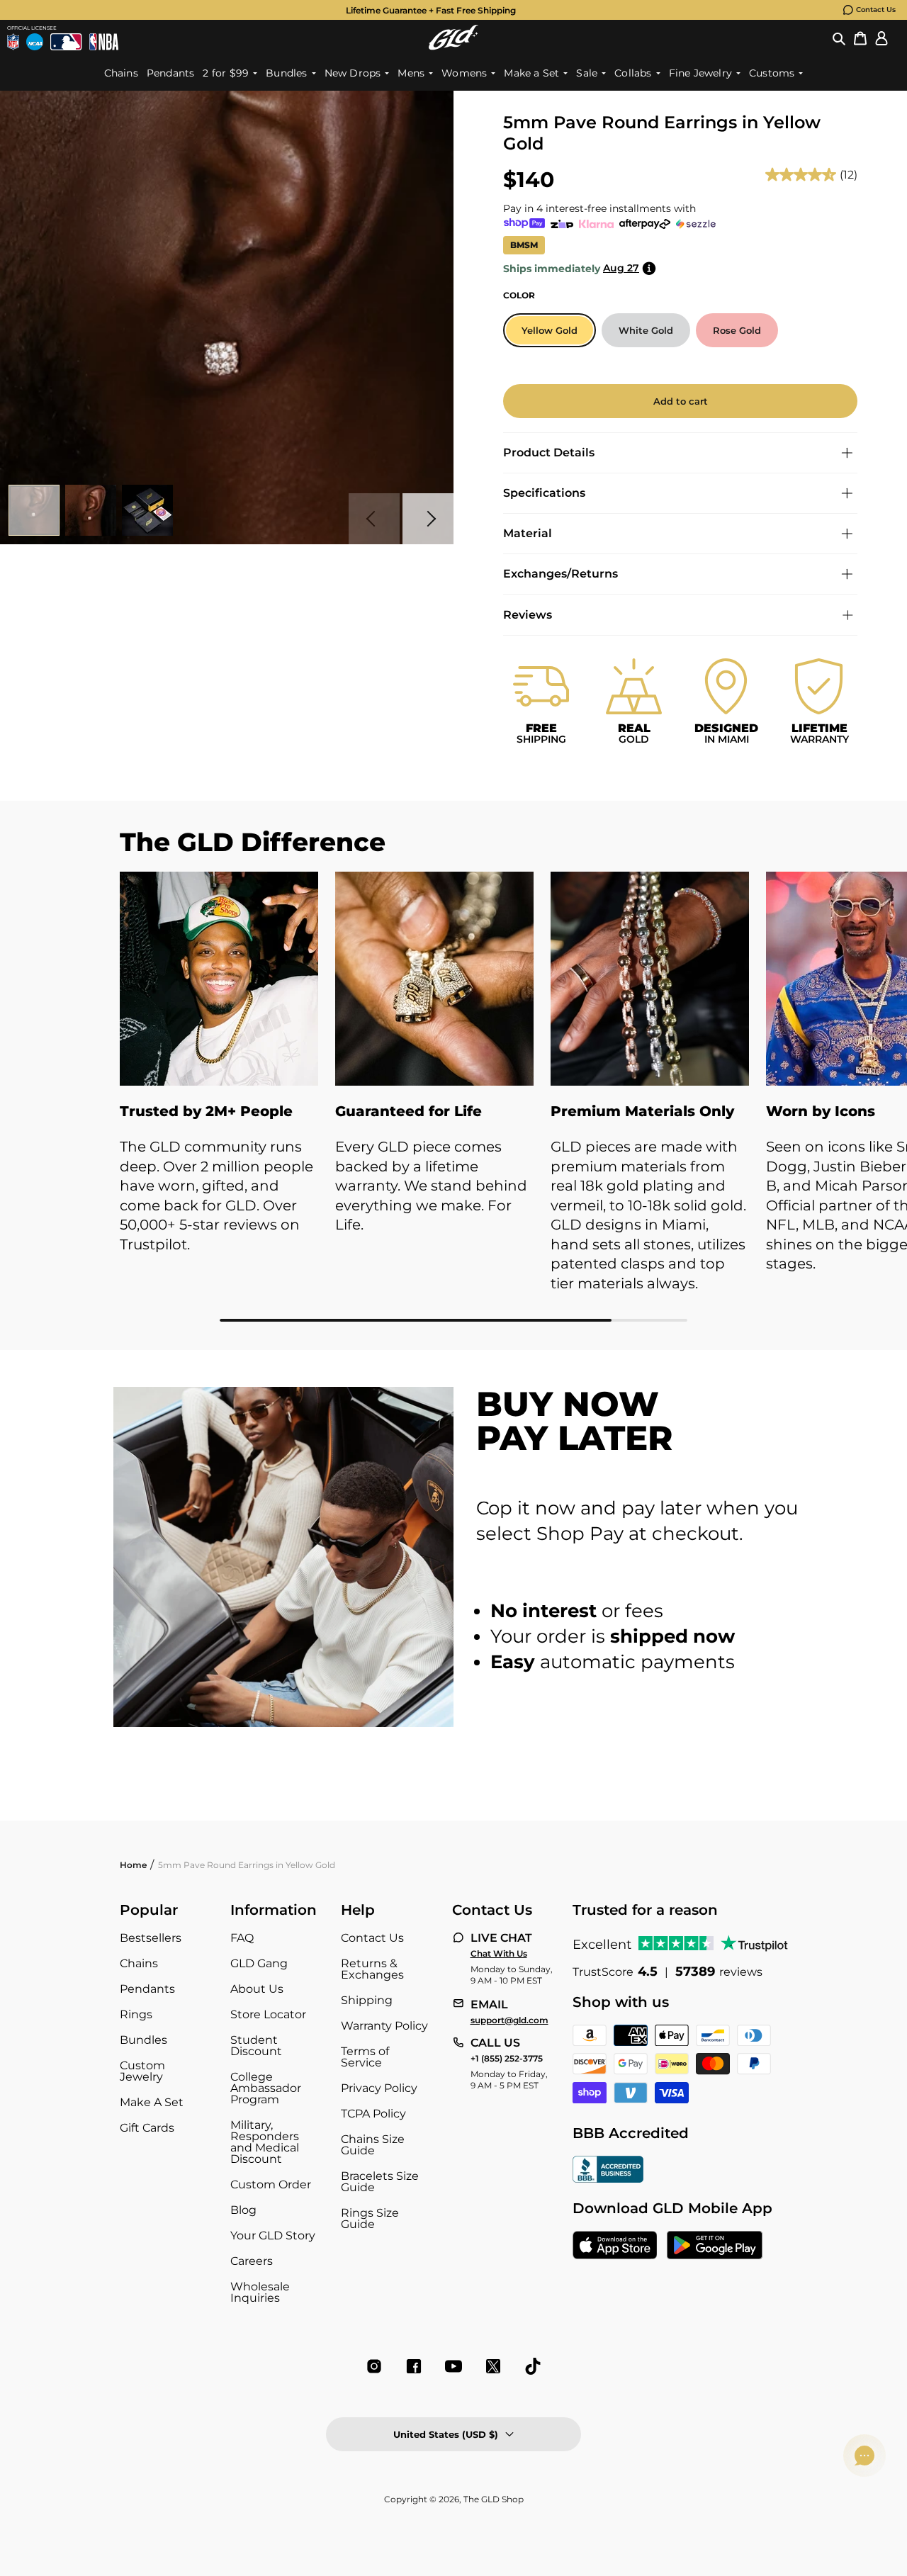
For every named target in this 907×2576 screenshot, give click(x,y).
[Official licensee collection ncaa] (35, 42)
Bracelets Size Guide (380, 2182)
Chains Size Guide (373, 2145)
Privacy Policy (379, 2088)
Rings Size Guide (370, 2218)
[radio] (550, 330)
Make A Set (152, 2102)
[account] (881, 38)
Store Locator (268, 2014)
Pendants (147, 1989)
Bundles (143, 2040)
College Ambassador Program (266, 2088)
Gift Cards (147, 2128)
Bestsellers (151, 1938)
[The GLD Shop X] (493, 2366)
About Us (257, 1989)
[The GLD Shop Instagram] (374, 2366)
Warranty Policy (384, 2026)
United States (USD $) (446, 2434)
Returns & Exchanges (372, 1969)
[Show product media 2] (91, 510)
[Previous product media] (374, 519)
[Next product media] (428, 519)
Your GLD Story (273, 2235)
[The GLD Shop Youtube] (453, 2366)
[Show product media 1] (34, 510)
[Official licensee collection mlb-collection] (66, 42)
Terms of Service (365, 2057)
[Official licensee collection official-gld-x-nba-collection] (104, 42)
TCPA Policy (373, 2114)
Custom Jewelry (142, 2071)
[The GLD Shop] (453, 37)
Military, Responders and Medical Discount (265, 2142)
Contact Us (876, 10)
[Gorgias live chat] (864, 2456)
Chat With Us (499, 1954)
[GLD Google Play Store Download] (715, 2246)
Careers (252, 2261)
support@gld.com (509, 2020)
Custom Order (271, 2184)
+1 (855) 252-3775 (507, 2059)
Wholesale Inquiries (260, 2292)
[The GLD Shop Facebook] (414, 2366)
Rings (136, 2014)
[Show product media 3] (147, 510)
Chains (139, 1963)
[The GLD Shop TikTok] (533, 2366)
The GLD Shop (494, 2499)
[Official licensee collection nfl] (13, 42)
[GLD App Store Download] (615, 2246)
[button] (839, 38)
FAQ (242, 1938)
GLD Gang (259, 1963)
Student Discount (256, 2046)
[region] (453, 1097)
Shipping (367, 2000)
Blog (243, 2210)
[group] (431, 10)
